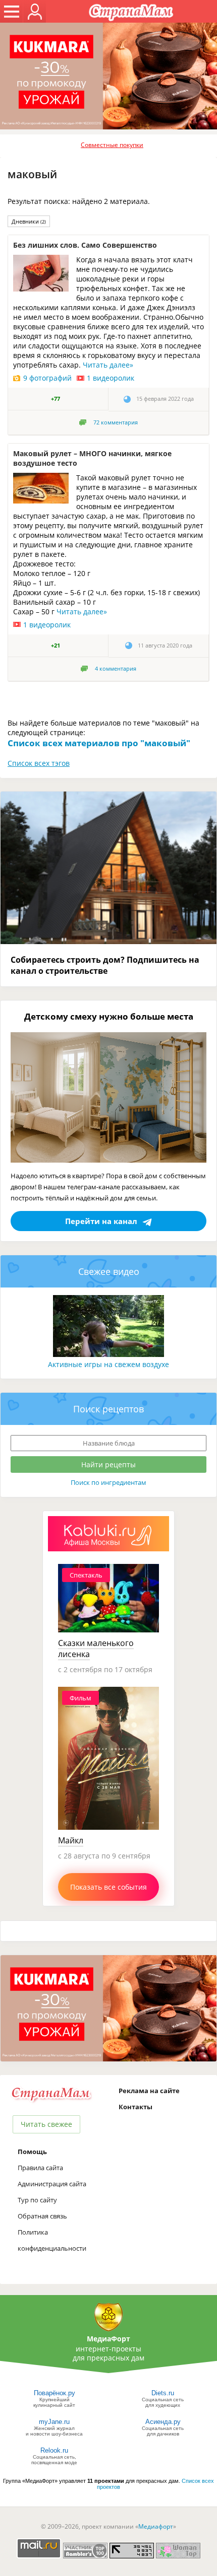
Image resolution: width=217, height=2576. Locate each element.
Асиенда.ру (163, 2422)
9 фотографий (47, 378)
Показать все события (108, 1887)
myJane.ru (54, 2422)
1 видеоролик (111, 378)
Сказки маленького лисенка (96, 1649)
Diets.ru (163, 2393)
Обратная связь (42, 2216)
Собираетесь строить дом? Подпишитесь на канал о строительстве (105, 965)
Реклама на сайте (149, 2091)
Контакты (135, 2107)
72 (116, 422)
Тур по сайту (37, 2200)
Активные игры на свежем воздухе (108, 1364)
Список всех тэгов (39, 763)
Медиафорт (156, 2526)
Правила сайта (40, 2168)
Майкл (71, 1840)
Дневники (29, 221)
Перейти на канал (101, 1221)
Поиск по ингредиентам (108, 1482)
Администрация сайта (52, 2184)
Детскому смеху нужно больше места (109, 1016)
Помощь (32, 2152)
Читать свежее (46, 2124)
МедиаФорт (108, 2339)
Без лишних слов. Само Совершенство (85, 245)
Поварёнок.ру (55, 2393)
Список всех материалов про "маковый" (99, 743)
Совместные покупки (112, 145)
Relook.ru (54, 2450)
